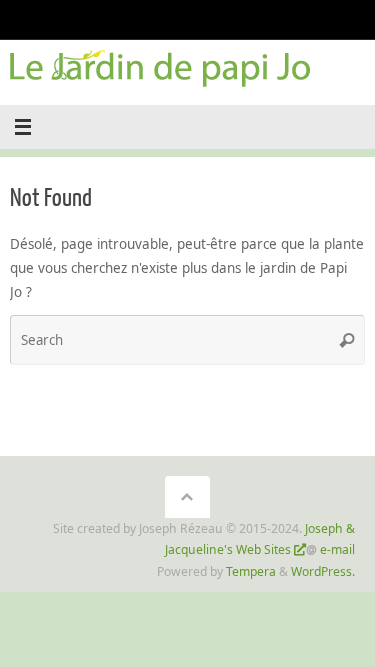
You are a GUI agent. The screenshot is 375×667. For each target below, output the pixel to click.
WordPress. (323, 571)
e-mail (337, 549)
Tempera (251, 571)
